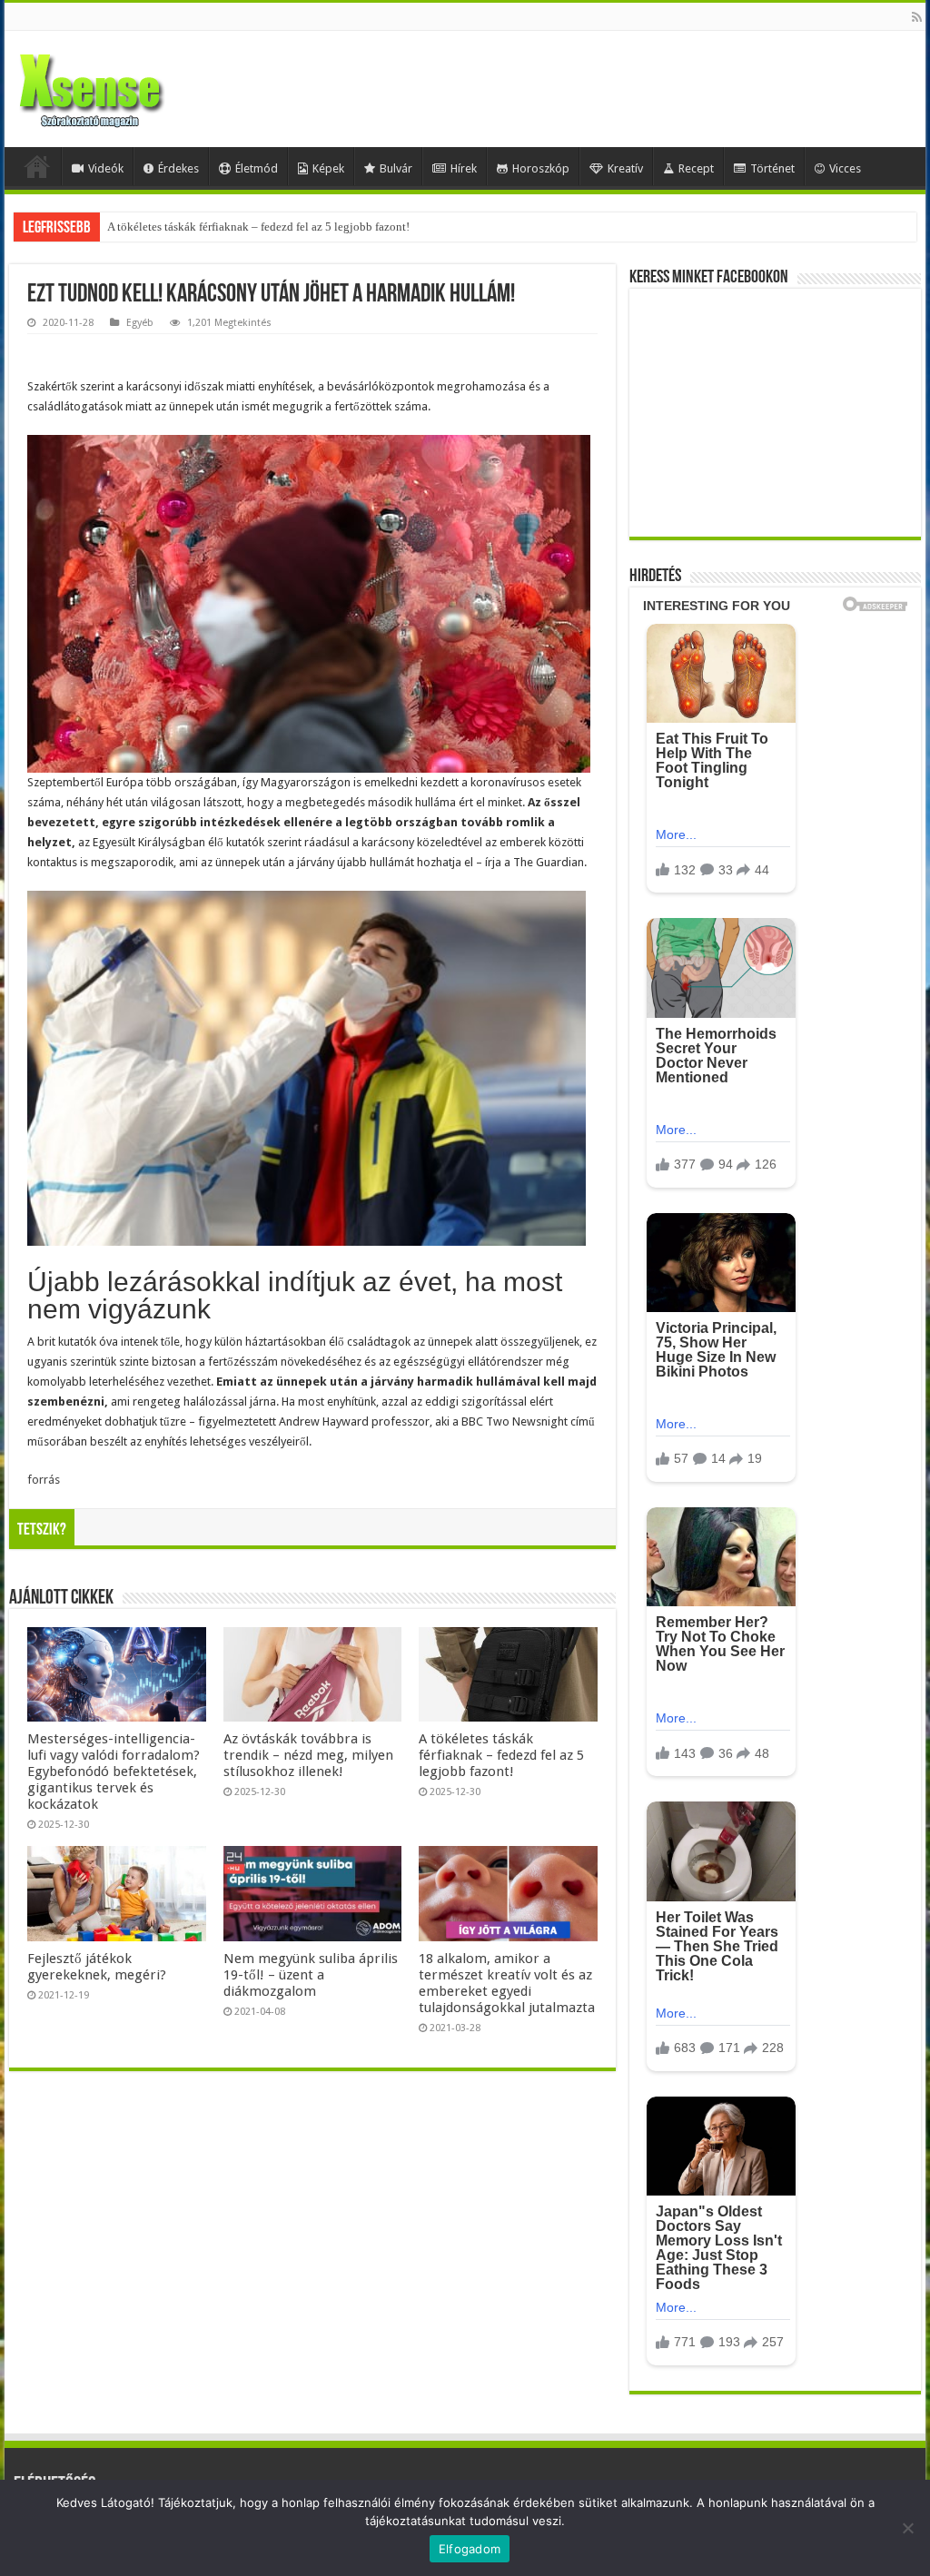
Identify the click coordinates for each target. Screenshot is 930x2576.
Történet (772, 168)
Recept (696, 168)
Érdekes (178, 168)
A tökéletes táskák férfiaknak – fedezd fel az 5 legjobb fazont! (258, 227)
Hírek (464, 168)
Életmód (257, 168)
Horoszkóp (541, 168)
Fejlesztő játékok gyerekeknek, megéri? (97, 1967)
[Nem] (907, 2528)
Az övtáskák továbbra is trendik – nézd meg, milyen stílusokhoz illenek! (308, 1755)
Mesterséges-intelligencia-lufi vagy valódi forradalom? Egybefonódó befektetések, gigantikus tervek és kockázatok (114, 1772)
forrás (44, 1480)
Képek (328, 168)
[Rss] (917, 17)
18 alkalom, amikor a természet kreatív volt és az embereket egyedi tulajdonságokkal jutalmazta (507, 1983)
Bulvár (396, 168)
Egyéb (140, 323)
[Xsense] (132, 85)
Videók (106, 168)
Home (37, 166)
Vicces (845, 168)
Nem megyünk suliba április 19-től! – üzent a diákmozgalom (311, 1975)
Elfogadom (470, 2549)
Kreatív (625, 168)
